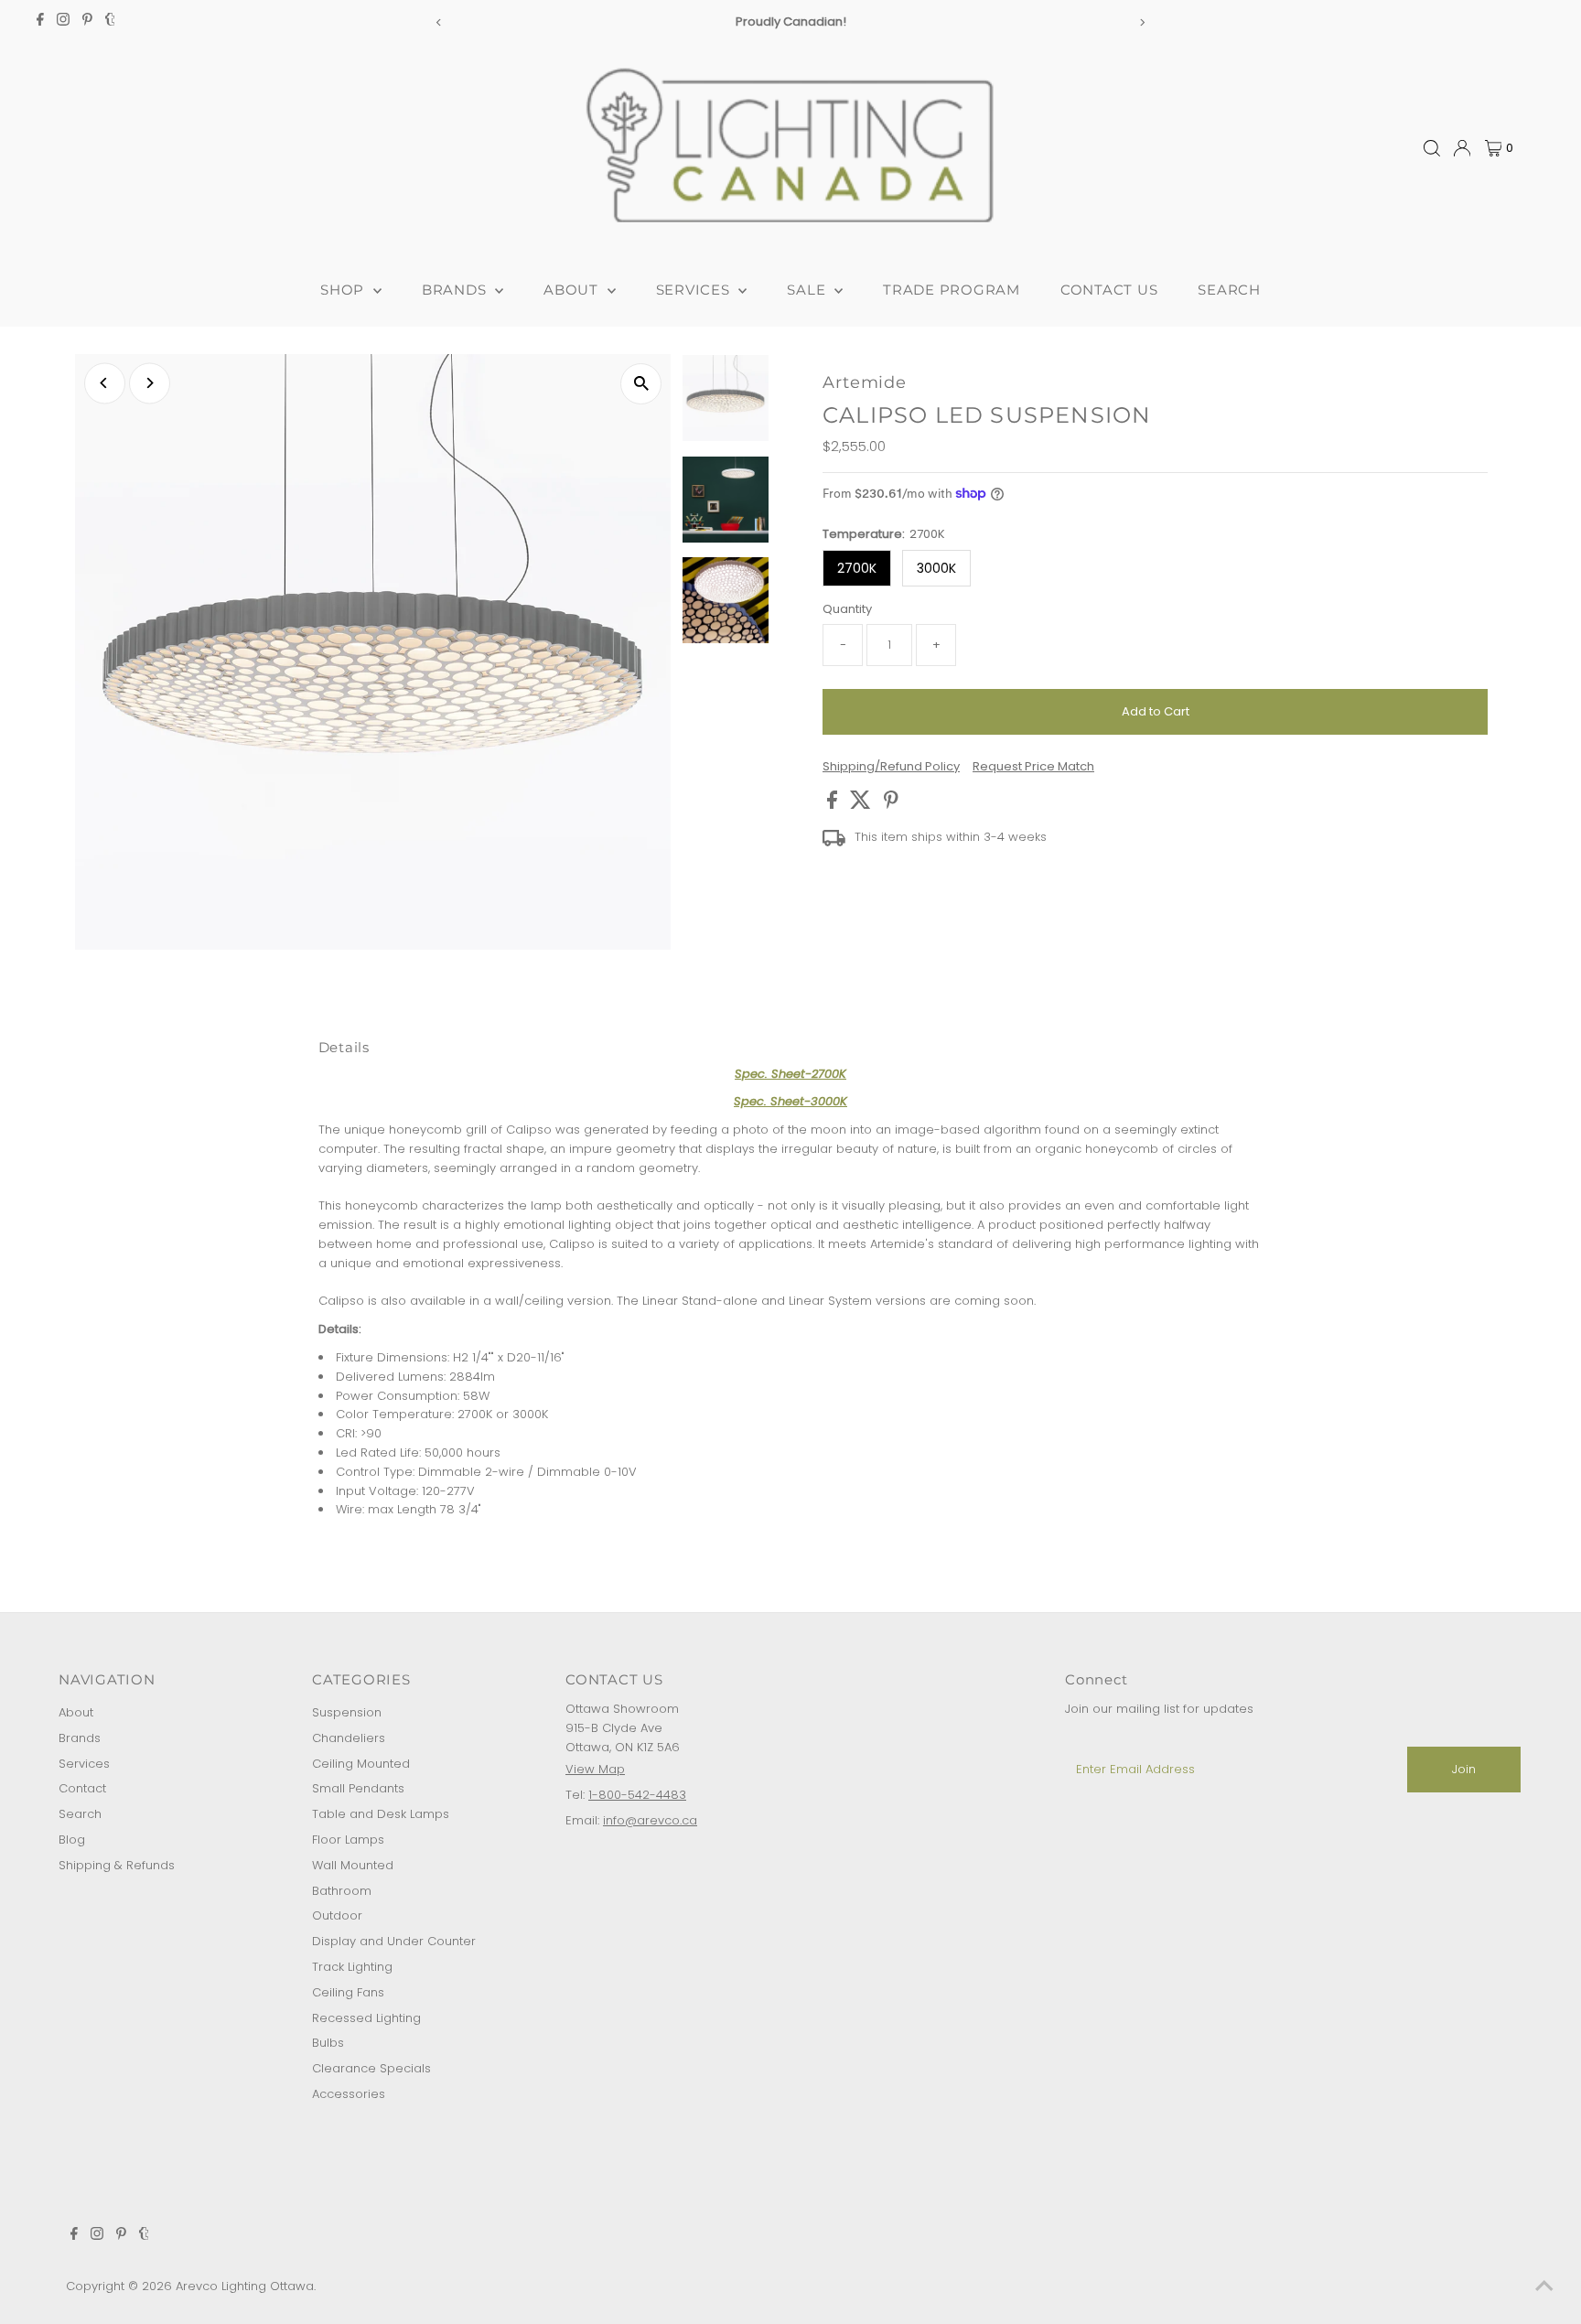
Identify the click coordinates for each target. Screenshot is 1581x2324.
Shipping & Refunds (117, 1865)
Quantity (847, 609)
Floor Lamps (348, 1840)
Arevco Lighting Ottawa (245, 2286)
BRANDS (456, 290)
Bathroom (342, 1891)
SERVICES (695, 290)
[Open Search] (1432, 148)
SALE (808, 290)
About (76, 1712)
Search (80, 1814)
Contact (82, 1788)
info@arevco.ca (650, 1820)
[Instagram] (63, 22)
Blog (72, 1840)
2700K (857, 568)
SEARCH (1229, 290)
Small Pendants (358, 1788)
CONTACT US (1109, 290)
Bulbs (328, 2043)
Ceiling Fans (348, 1992)
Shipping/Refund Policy (891, 766)
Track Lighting (352, 1967)
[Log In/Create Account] (1462, 148)
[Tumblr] (110, 22)
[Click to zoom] (641, 384)
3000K (936, 568)
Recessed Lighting (366, 2018)
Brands (80, 1738)
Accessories (349, 2094)
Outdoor (337, 1915)
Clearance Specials (371, 2068)
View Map (595, 1769)
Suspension (347, 1712)
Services (84, 1764)
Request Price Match (1033, 766)
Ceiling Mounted (361, 1764)
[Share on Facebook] (834, 805)
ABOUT (573, 290)
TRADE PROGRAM (952, 290)
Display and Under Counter (394, 1941)
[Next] (1142, 22)
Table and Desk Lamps (381, 1814)
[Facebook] (40, 22)
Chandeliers (349, 1738)
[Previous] (439, 22)
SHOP (344, 290)
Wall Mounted (353, 1865)
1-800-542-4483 (637, 1795)
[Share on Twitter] (862, 805)
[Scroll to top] (1544, 2287)
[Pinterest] (87, 22)
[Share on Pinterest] (891, 805)
